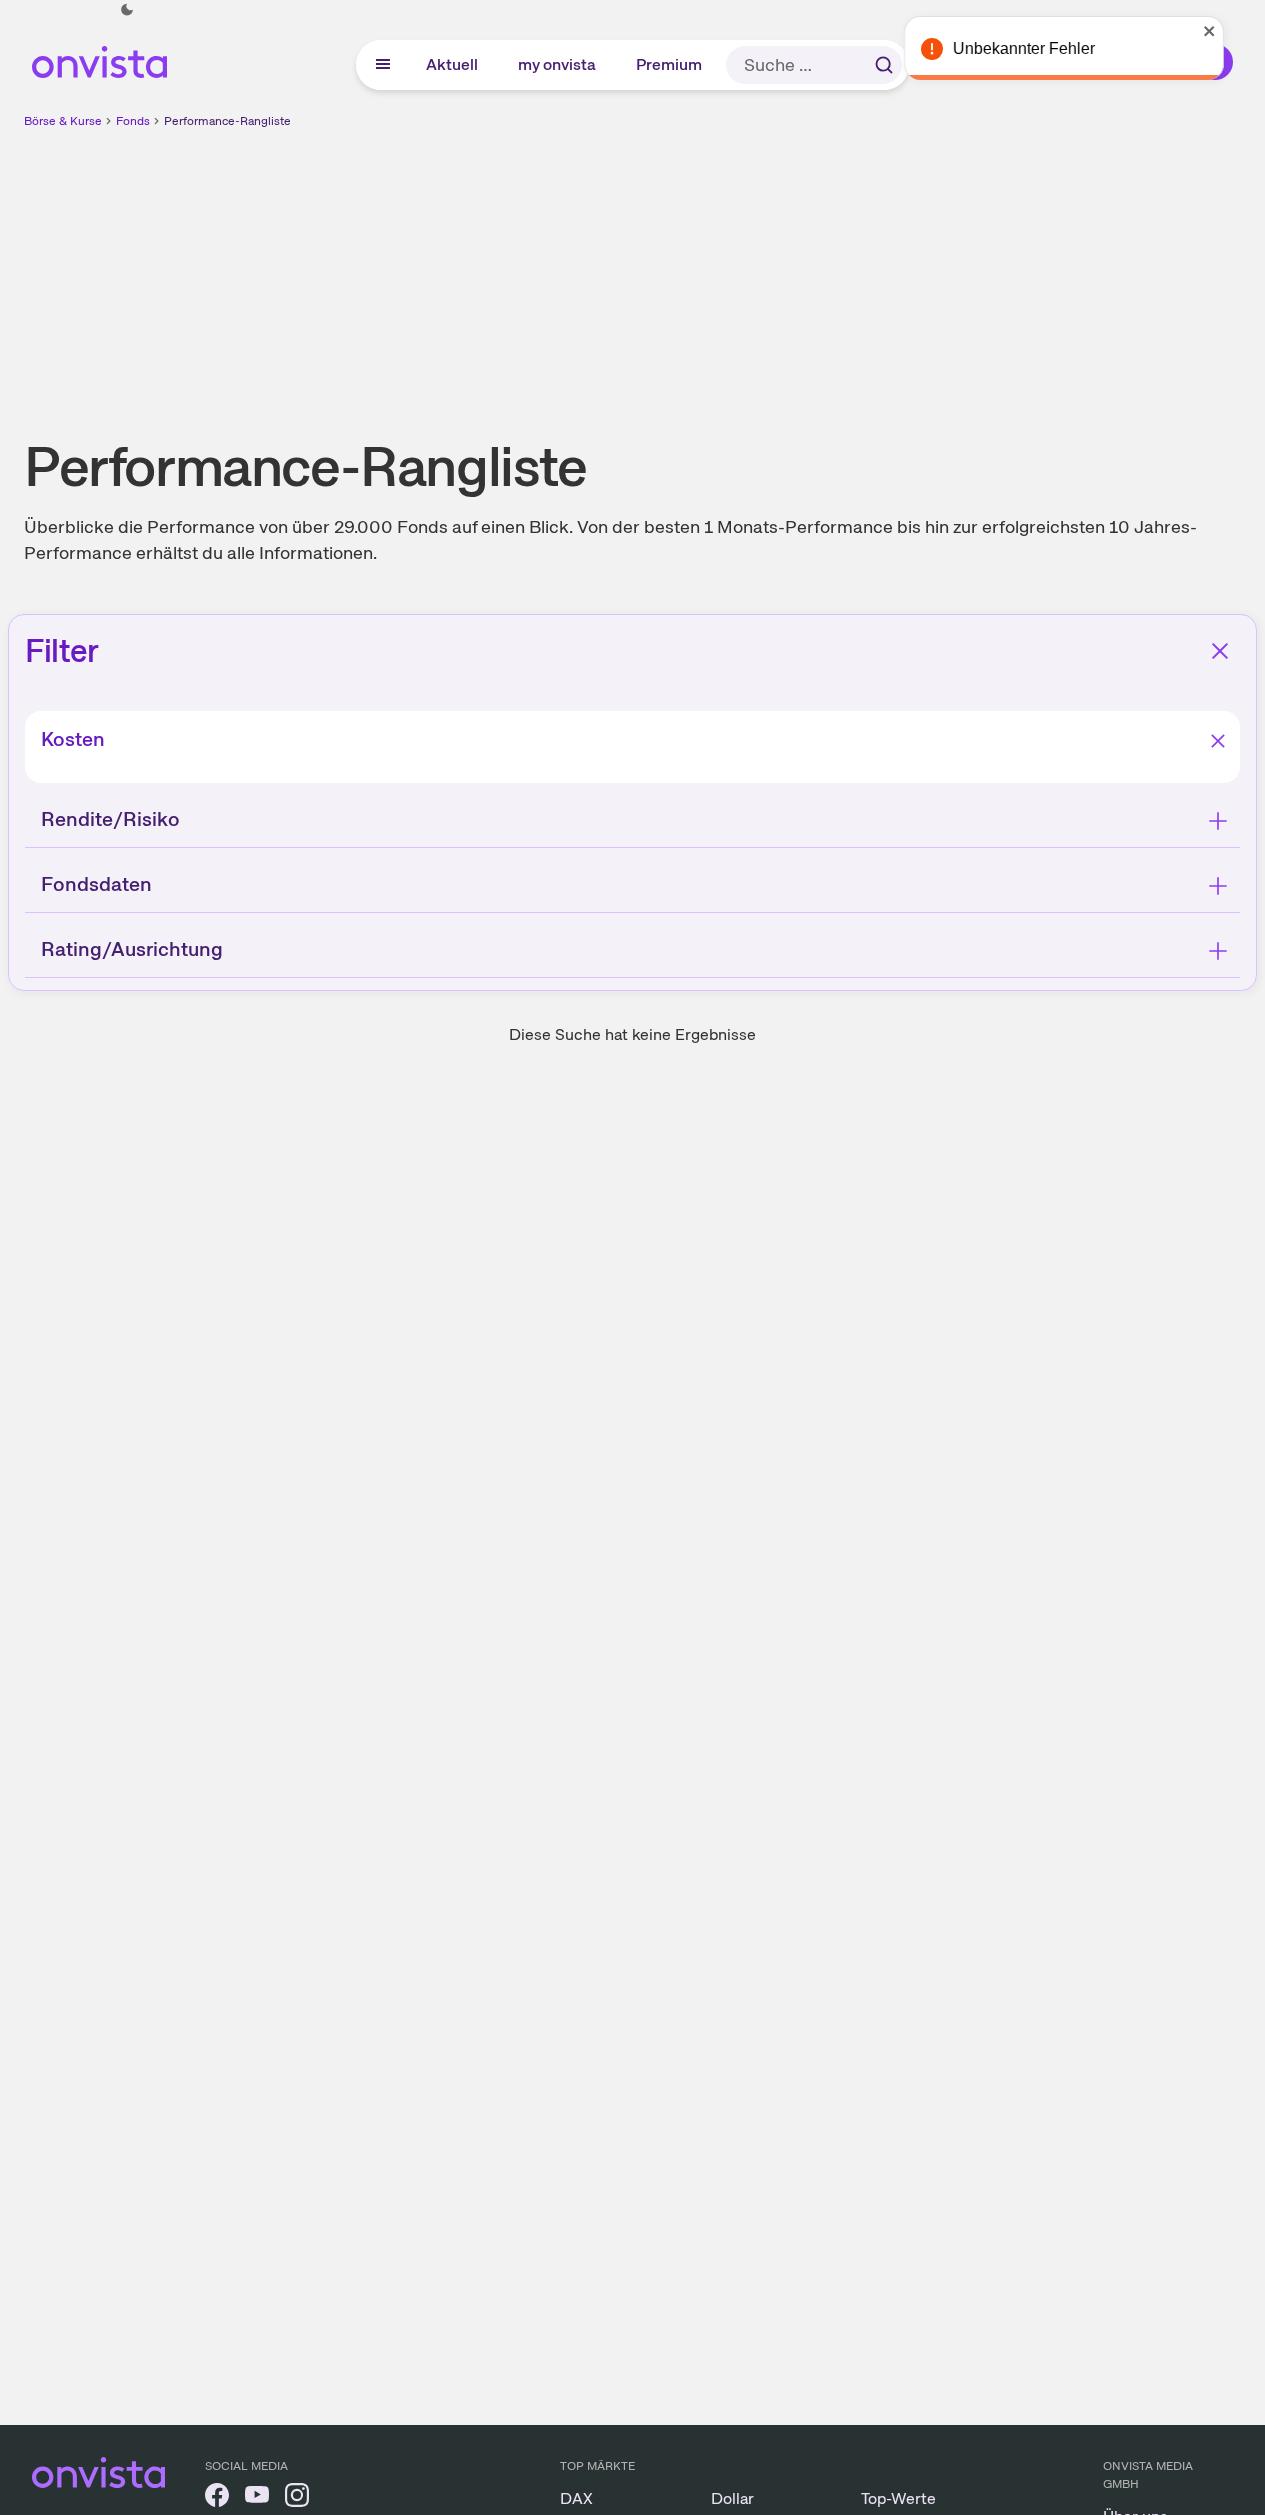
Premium (670, 64)
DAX (576, 2498)
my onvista (558, 64)
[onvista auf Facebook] (217, 2498)
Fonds (133, 121)
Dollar (732, 2498)
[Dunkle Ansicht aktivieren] (127, 10)
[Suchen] (884, 65)
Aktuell (453, 64)
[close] (1235, 31)
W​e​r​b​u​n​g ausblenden (806, 271)
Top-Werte (898, 2498)
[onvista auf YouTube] (257, 2498)
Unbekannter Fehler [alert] (1049, 48)
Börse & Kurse (63, 121)
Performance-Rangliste (227, 121)
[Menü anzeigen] (383, 65)
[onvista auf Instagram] (297, 2498)
